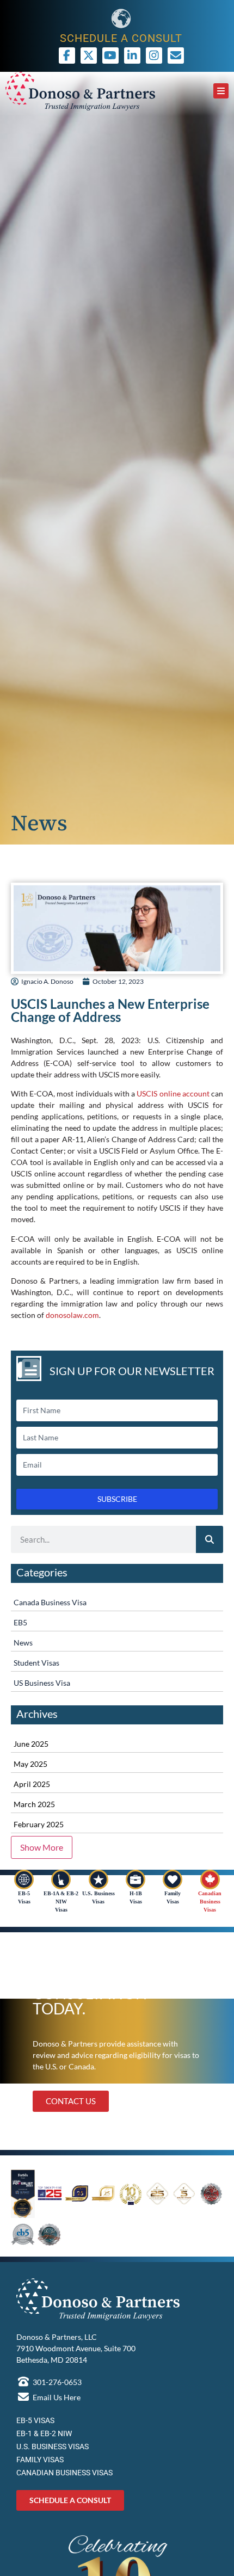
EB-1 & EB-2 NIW (44, 2433)
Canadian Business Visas (210, 1902)
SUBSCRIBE (117, 1499)
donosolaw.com (72, 1315)
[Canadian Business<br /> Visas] (210, 1879)
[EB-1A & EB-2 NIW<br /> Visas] (61, 1879)
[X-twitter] (89, 56)
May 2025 (30, 1764)
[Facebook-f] (67, 56)
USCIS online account (173, 1093)
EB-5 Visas (35, 2420)
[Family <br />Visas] (173, 1879)
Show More (42, 1847)
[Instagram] (154, 56)
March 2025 (34, 1804)
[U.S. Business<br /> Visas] (98, 1879)
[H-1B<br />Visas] (136, 1879)
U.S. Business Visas (53, 2446)
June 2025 (31, 1744)
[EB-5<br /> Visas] (24, 1879)
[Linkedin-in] (132, 56)
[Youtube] (110, 56)
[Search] (210, 1539)
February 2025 (39, 1824)
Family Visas (40, 2460)
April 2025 (32, 1784)
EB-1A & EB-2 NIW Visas (61, 1902)
